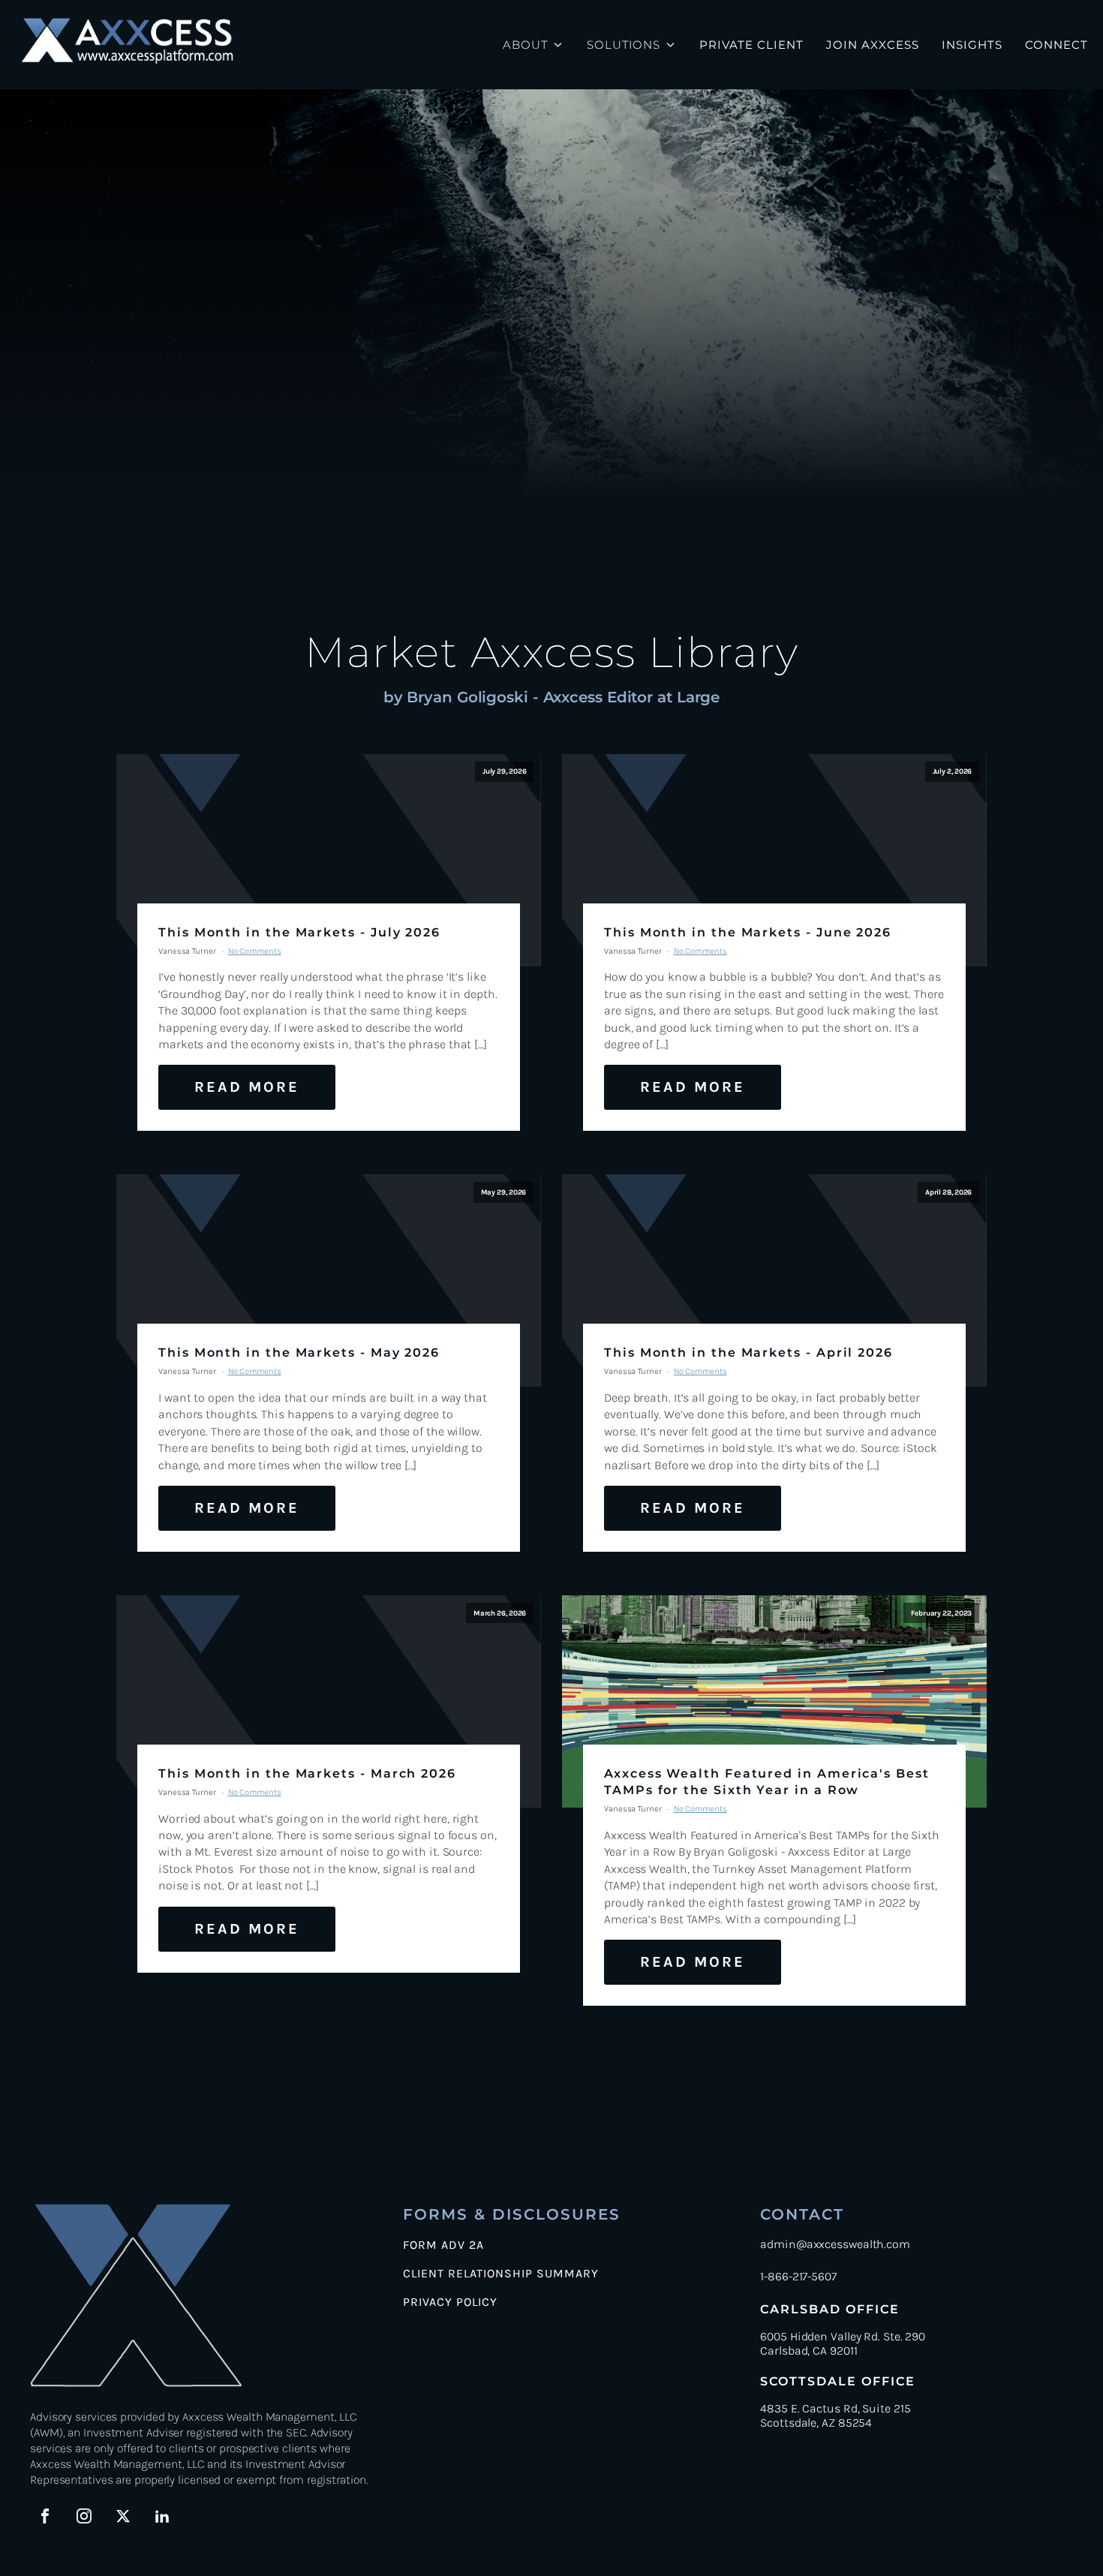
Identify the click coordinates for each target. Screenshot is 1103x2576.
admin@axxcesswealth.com (835, 2244)
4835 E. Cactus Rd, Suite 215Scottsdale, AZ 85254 (835, 2415)
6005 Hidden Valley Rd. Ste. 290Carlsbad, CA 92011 (843, 2343)
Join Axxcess (873, 45)
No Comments (255, 951)
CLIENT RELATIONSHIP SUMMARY (501, 2274)
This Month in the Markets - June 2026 (748, 932)
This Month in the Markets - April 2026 (748, 1353)
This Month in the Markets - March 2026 (307, 1773)
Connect (1056, 45)
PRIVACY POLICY (450, 2302)
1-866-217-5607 (798, 2276)
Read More (247, 1087)
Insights (972, 45)
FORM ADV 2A (443, 2245)
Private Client (751, 45)
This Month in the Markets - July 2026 (299, 932)
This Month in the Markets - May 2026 (299, 1353)
